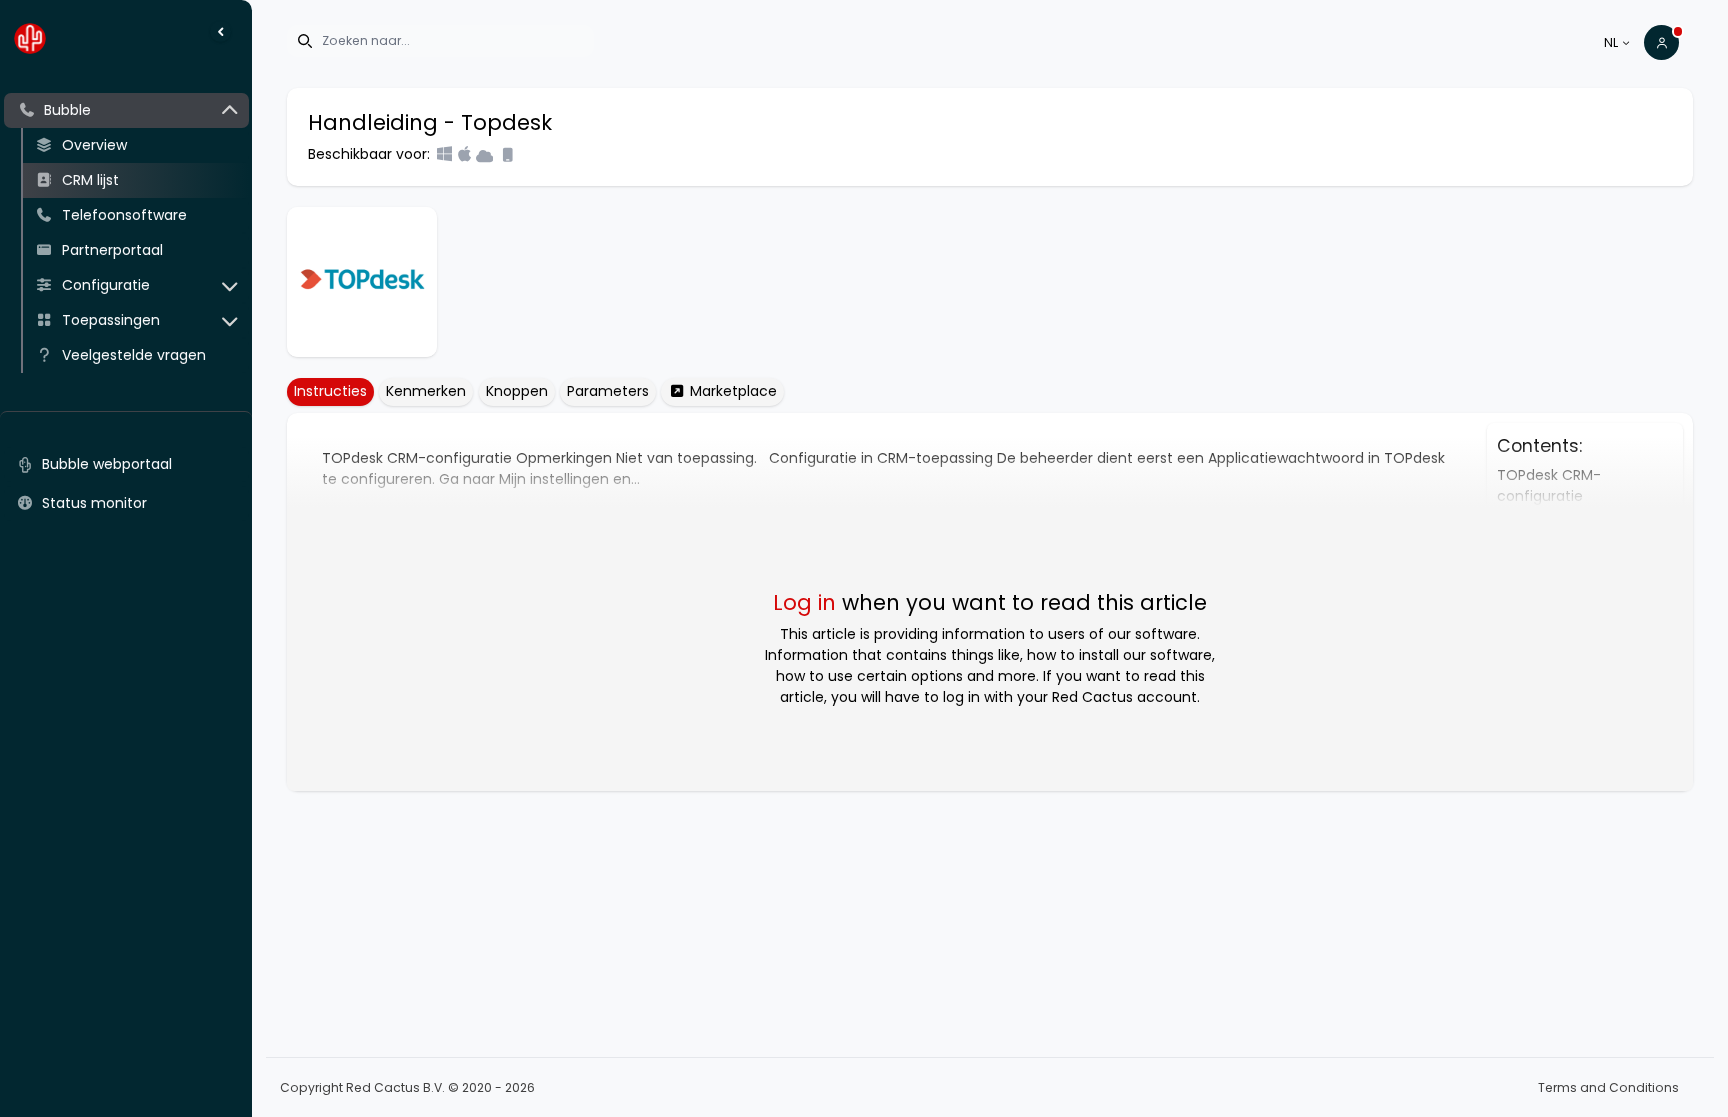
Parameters (608, 391)
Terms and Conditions (1608, 1087)
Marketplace (731, 391)
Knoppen (517, 391)
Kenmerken (426, 391)
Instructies (330, 391)
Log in (804, 602)
